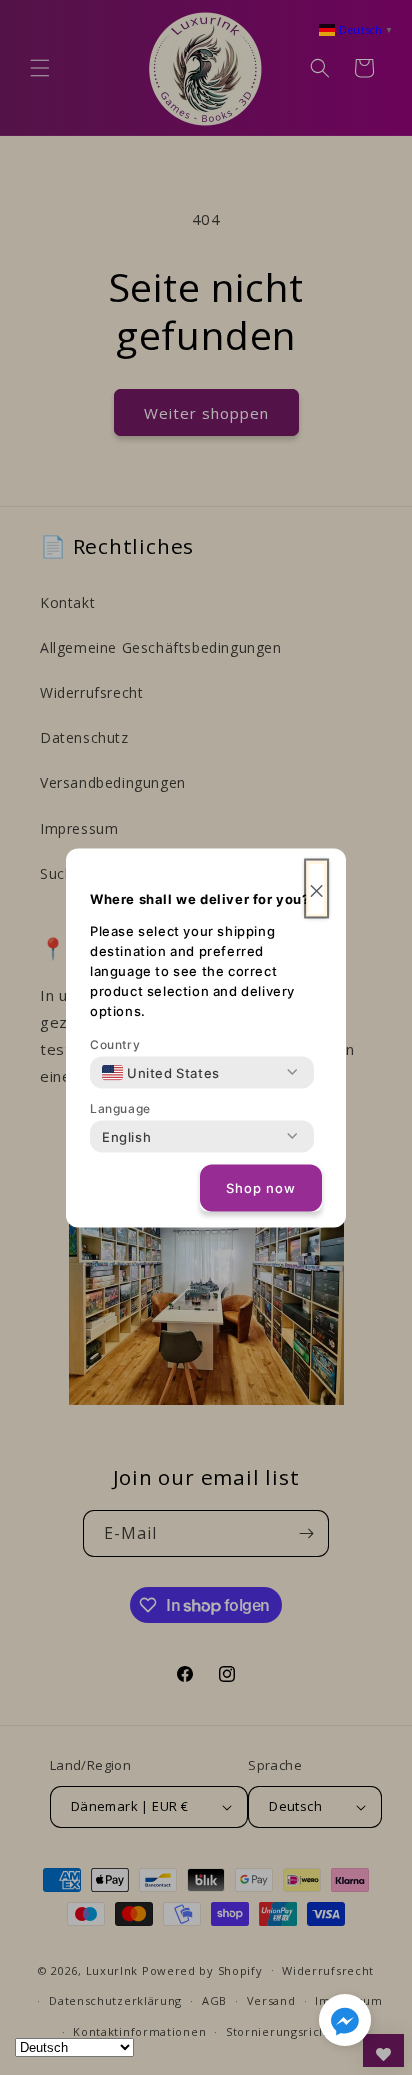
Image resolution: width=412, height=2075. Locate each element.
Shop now (261, 1188)
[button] (345, 2024)
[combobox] (161, 1072)
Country (115, 1043)
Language (120, 1107)
